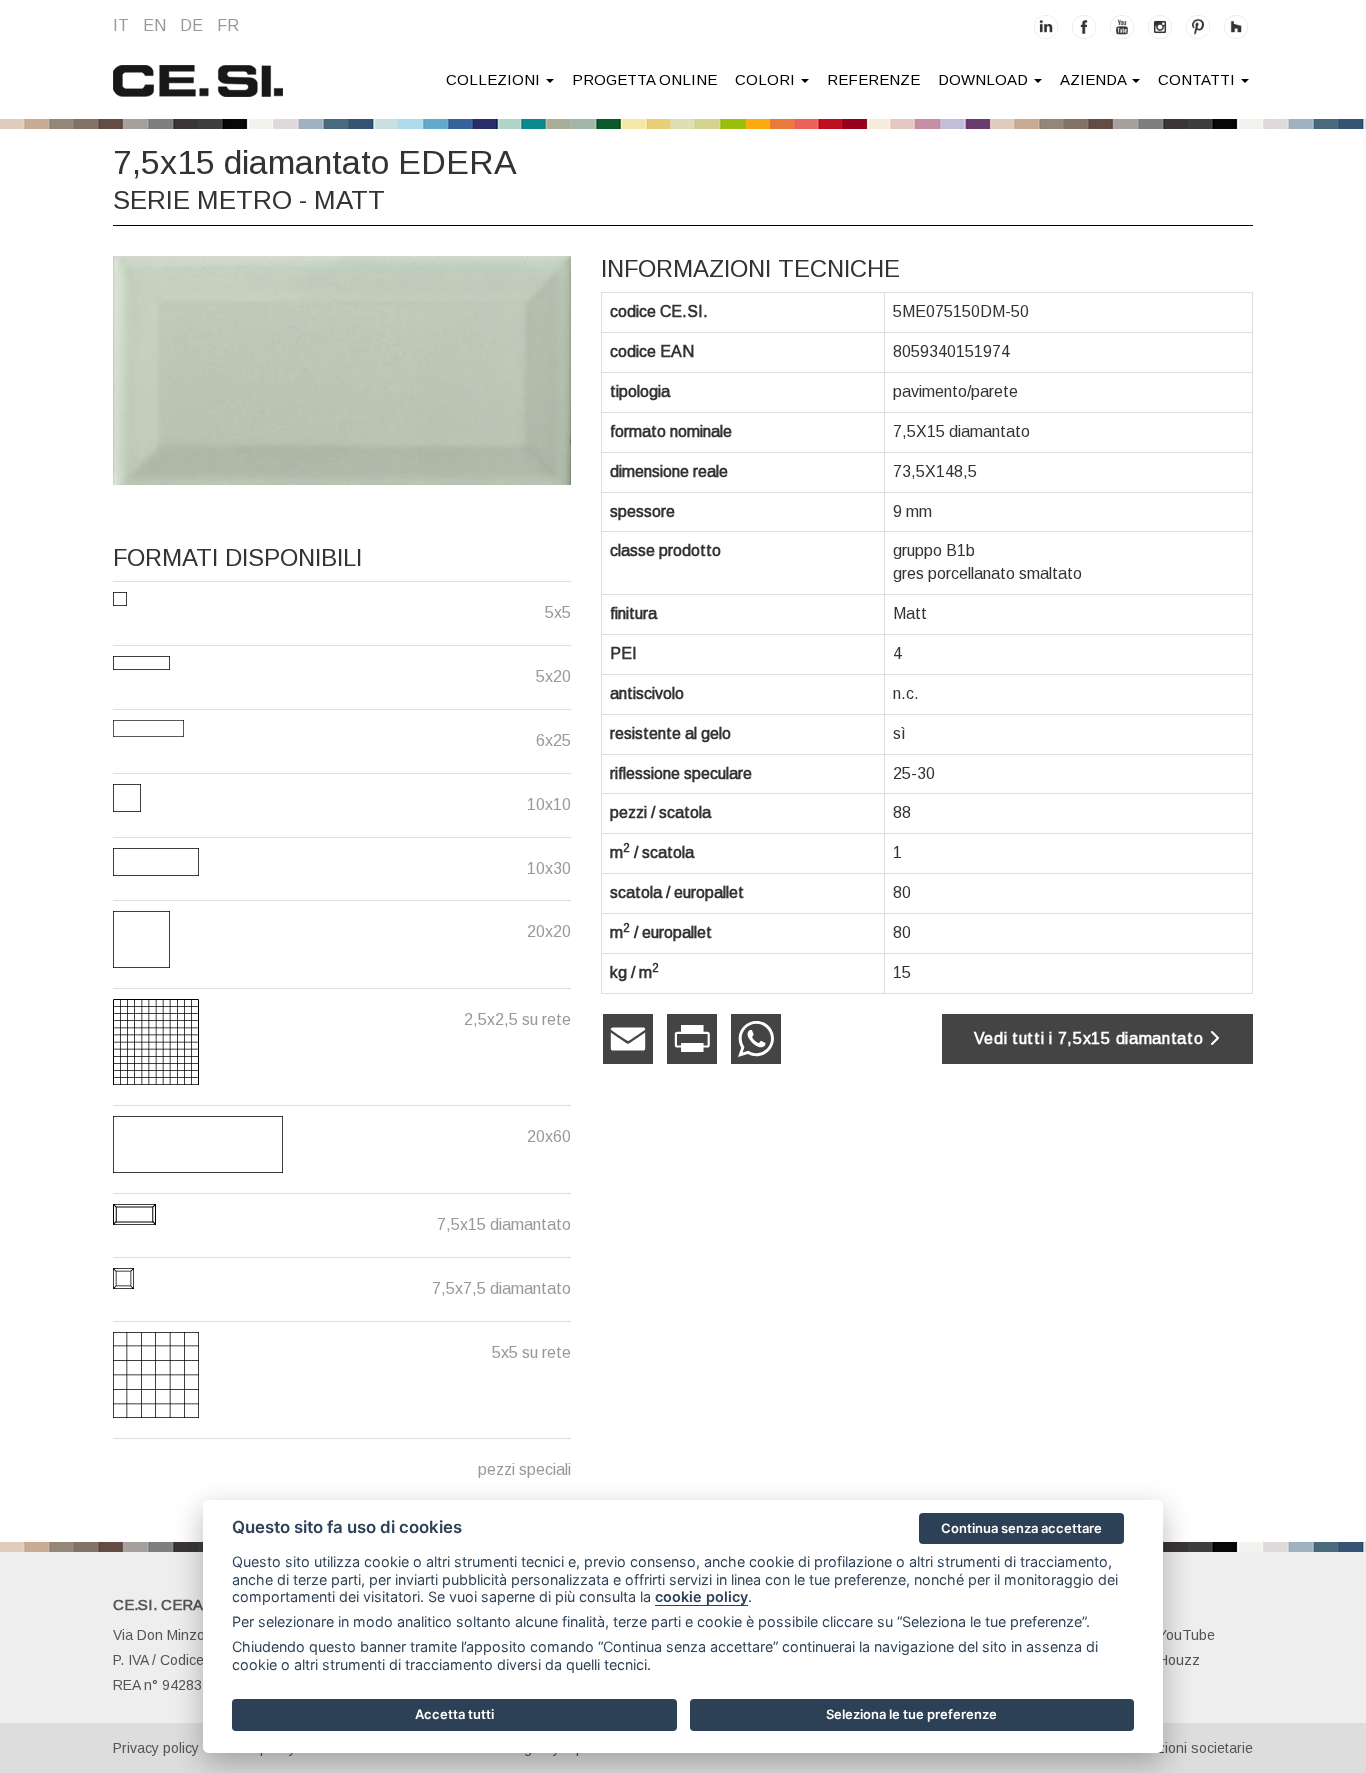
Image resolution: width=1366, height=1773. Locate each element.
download (985, 79)
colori (767, 79)
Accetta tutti (454, 1714)
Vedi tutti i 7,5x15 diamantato (1091, 1038)
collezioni (495, 79)
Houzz (1179, 1660)
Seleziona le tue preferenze (911, 1714)
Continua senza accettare (1021, 1528)
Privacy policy (156, 1748)
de (191, 25)
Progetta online (644, 79)
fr (228, 25)
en (154, 25)
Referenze (873, 79)
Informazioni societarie (1181, 1748)
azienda (1095, 79)
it (121, 25)
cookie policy (701, 1596)
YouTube (1186, 1635)
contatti (1198, 79)
